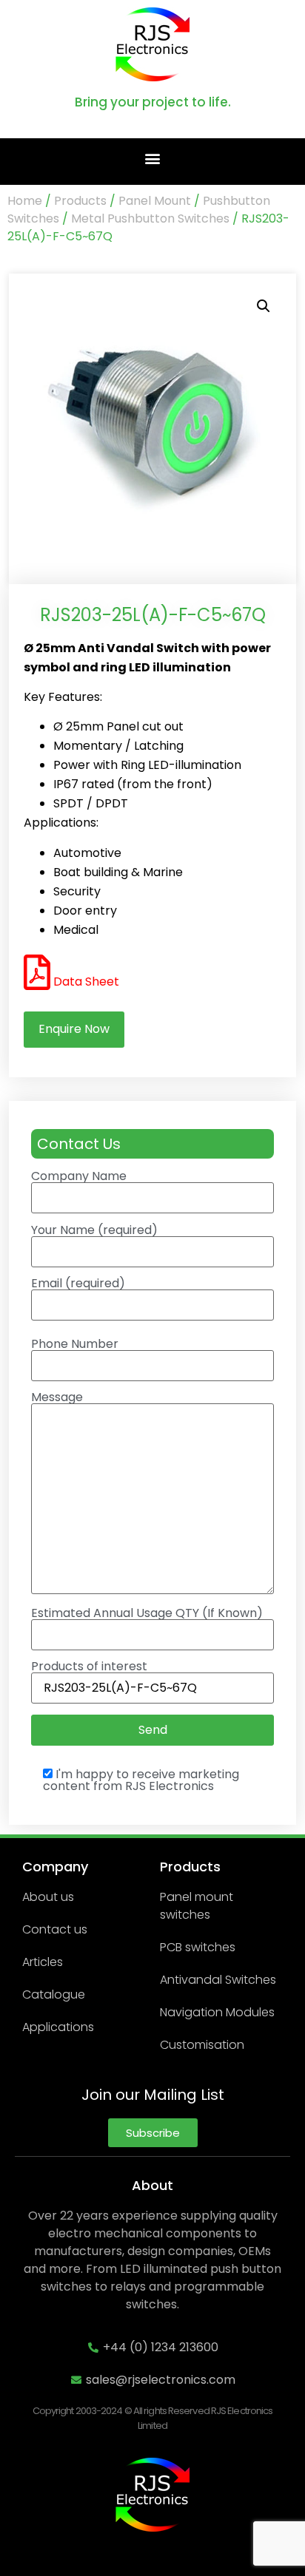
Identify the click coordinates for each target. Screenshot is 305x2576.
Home (25, 201)
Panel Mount (155, 201)
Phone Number (75, 1345)
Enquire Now (74, 1029)
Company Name (79, 1177)
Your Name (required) (94, 1231)
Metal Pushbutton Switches (150, 218)
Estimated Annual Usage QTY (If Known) (147, 1614)
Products (80, 201)
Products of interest (89, 1668)
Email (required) (78, 1285)
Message (57, 1399)
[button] (153, 158)
